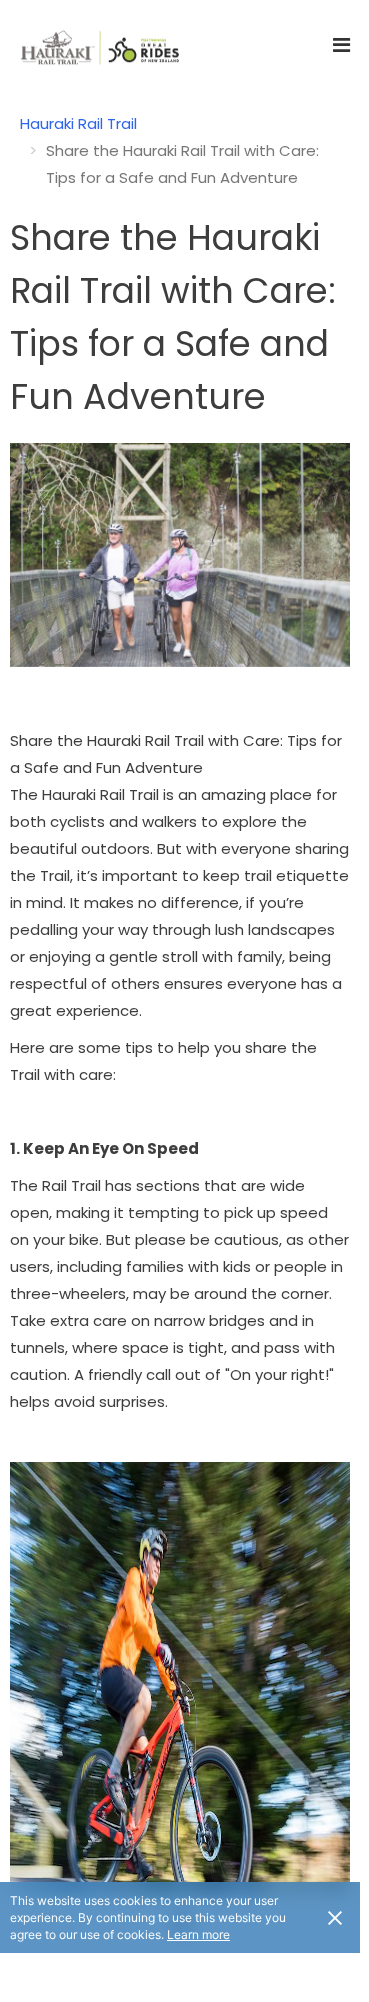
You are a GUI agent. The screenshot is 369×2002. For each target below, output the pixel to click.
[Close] (335, 1917)
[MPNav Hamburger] (341, 45)
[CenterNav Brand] (90, 45)
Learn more (198, 1934)
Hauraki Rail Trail (78, 123)
